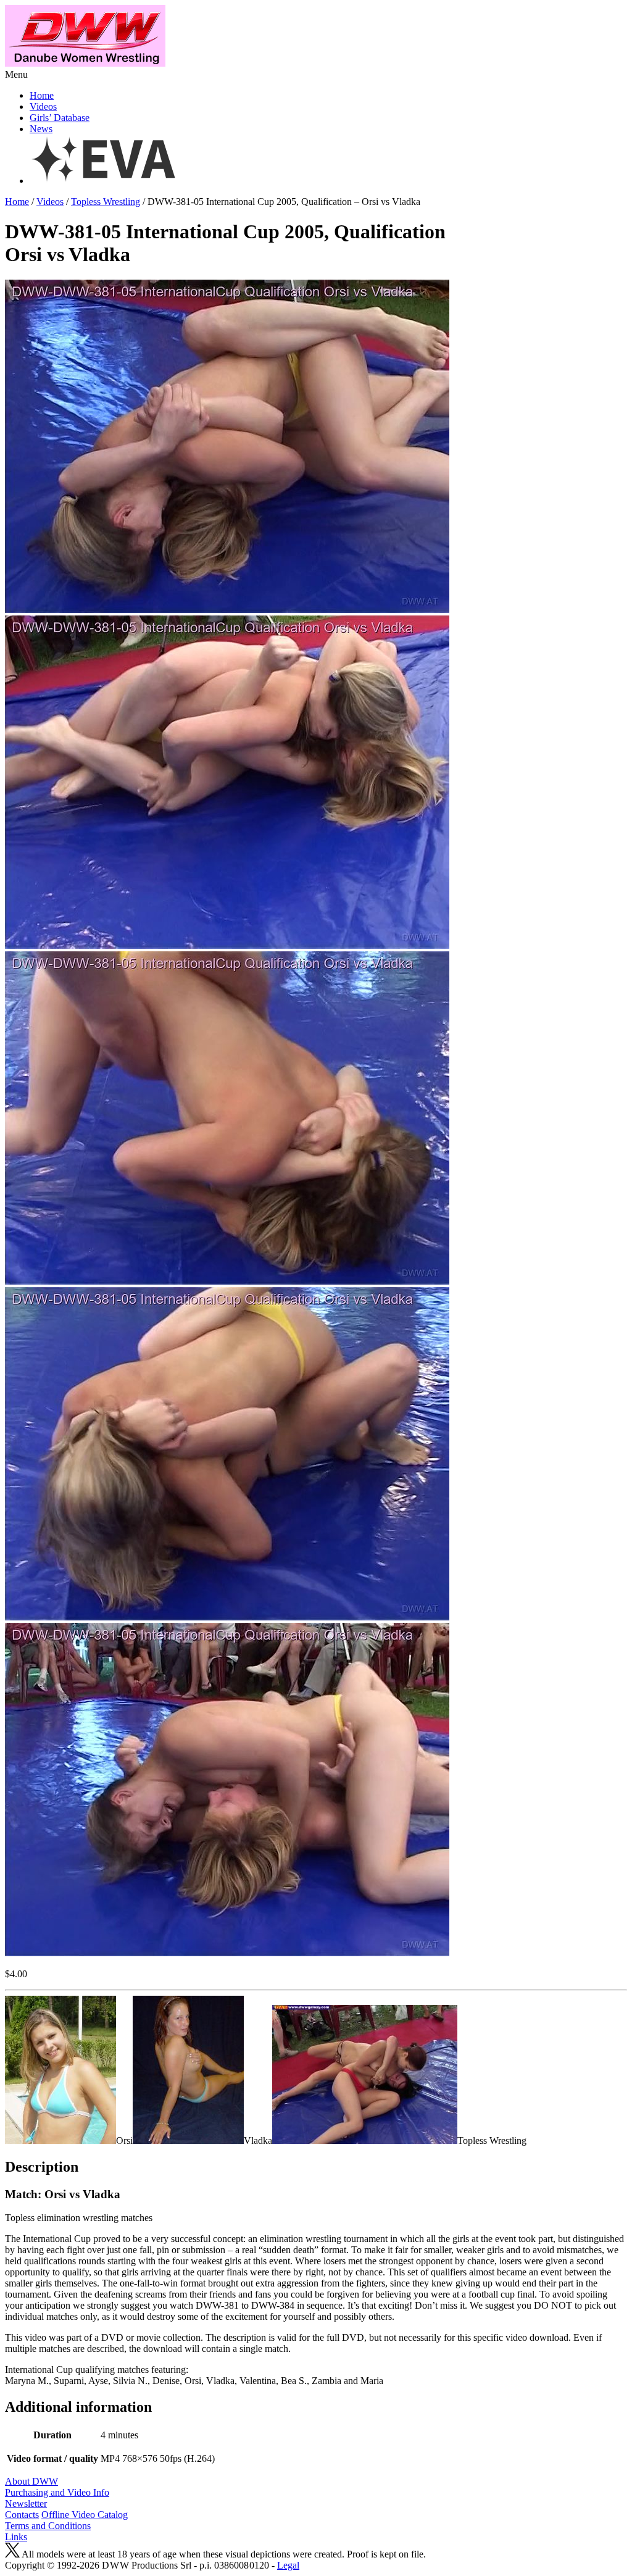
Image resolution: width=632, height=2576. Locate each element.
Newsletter (26, 2503)
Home (42, 95)
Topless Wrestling (106, 202)
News (41, 129)
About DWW (31, 2481)
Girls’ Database (60, 118)
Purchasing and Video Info (57, 2492)
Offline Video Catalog (85, 2515)
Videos (43, 106)
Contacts (22, 2515)
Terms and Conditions (48, 2526)
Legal (288, 2565)
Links (16, 2537)
